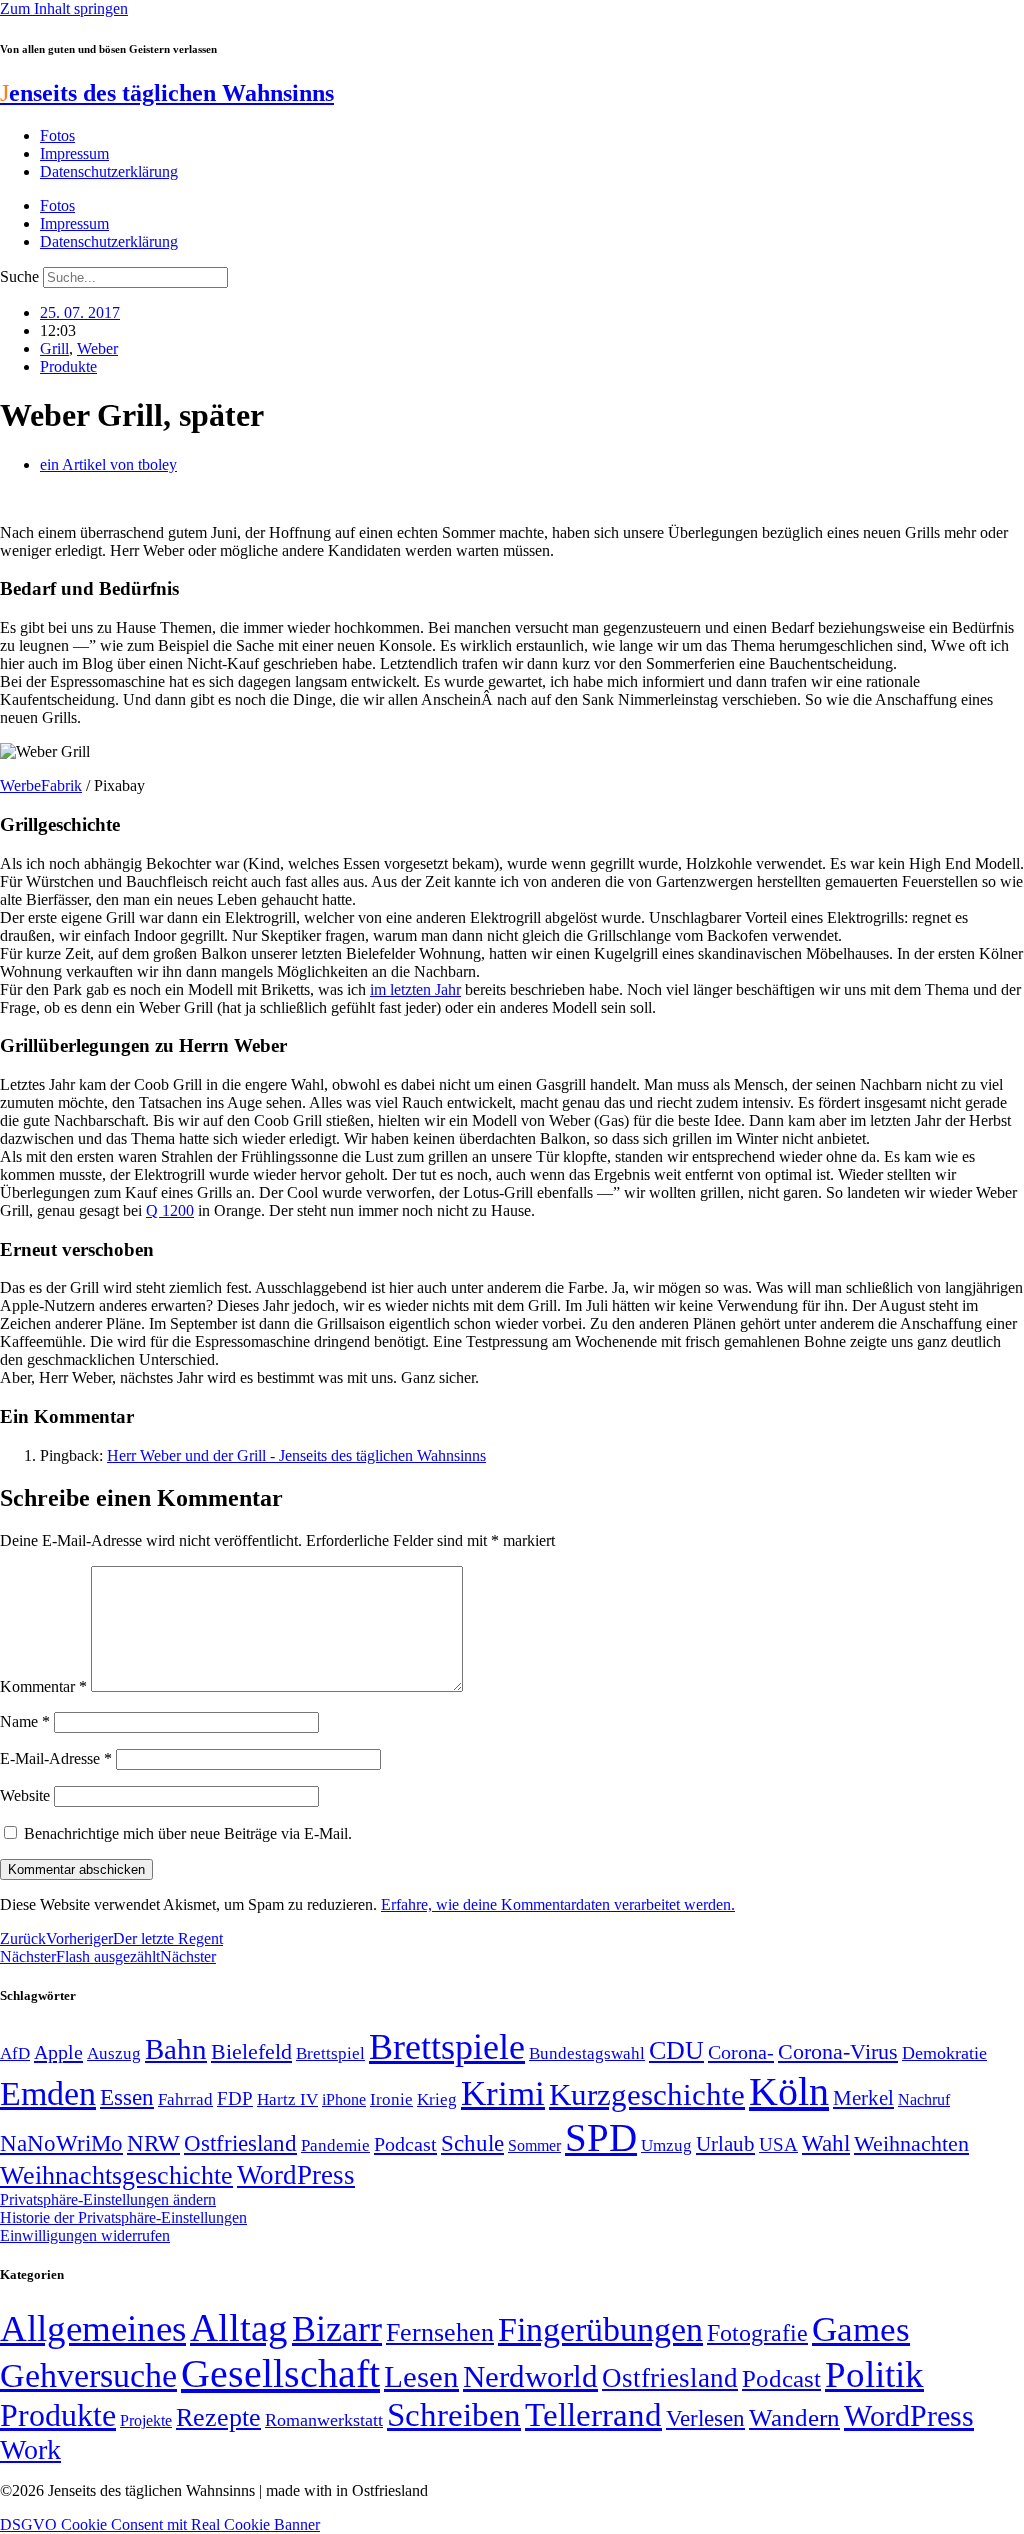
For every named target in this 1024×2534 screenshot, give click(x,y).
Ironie (391, 2099)
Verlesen (705, 2418)
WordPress (296, 2175)
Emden (48, 2093)
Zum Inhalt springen (64, 8)
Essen (127, 2097)
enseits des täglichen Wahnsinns (167, 93)
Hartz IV (287, 2099)
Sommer (534, 2145)
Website (25, 1795)
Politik (874, 2374)
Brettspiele (447, 2047)
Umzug (666, 2145)
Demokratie (944, 2053)
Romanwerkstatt (324, 2420)
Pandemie (335, 2145)
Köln (789, 2091)
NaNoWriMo (61, 2143)
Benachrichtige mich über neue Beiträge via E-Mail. (188, 1833)
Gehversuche (88, 2375)
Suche (19, 276)
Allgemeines (93, 2328)
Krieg (437, 2099)
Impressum (74, 153)
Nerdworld (530, 2376)
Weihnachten (911, 2143)
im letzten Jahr (415, 989)
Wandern (794, 2417)
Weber (97, 348)
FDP (235, 2098)
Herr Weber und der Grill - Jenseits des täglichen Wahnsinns (296, 1455)
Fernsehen (440, 2332)
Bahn (176, 2049)
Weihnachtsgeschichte (116, 2175)
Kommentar (43, 1686)
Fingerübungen (600, 2329)
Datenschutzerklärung (109, 171)
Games (861, 2329)
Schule (472, 2143)
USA (778, 2144)
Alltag (239, 2327)
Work (30, 2449)
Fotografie (757, 2333)
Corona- (741, 2052)
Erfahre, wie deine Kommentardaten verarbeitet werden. (558, 1904)
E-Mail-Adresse (56, 1758)
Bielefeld (251, 2051)
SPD (601, 2137)
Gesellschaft (280, 2373)
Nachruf (924, 2099)
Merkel (863, 2098)
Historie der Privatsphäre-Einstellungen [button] (123, 2217)
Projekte (146, 2420)
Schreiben (454, 2415)
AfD (15, 2053)
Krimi (503, 2093)
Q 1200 (170, 1210)
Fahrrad (185, 2099)
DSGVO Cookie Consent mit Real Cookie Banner (160, 2524)
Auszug (114, 2053)
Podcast (405, 2144)
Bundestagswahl (587, 2053)
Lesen (421, 2376)
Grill (54, 348)
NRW (153, 2143)
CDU (676, 2050)
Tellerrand (593, 2415)
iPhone (344, 2100)
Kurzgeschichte (647, 2094)
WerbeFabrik (41, 785)
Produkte (68, 366)
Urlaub (725, 2144)
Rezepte (218, 2417)
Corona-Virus (838, 2051)
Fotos (57, 135)
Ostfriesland (240, 2143)
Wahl (826, 2143)
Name (25, 1721)
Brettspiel (330, 2053)
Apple (58, 2052)
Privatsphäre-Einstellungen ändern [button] (108, 2199)
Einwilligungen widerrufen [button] (85, 2235)
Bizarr (337, 2329)
